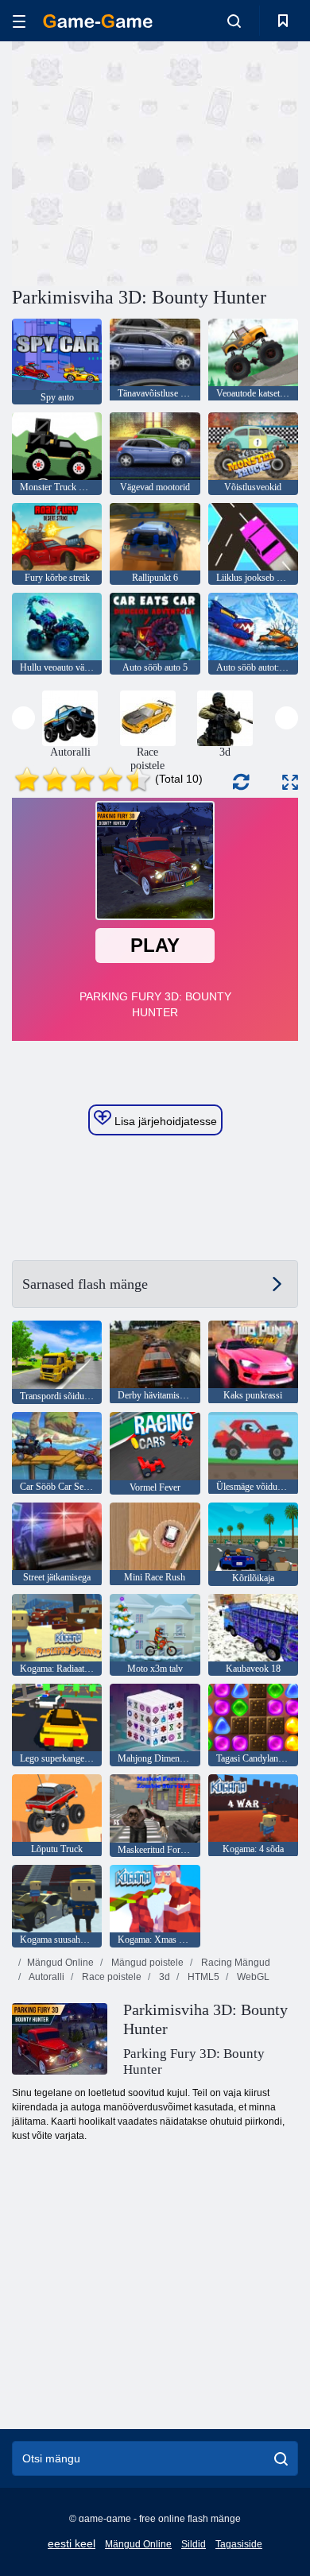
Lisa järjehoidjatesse (164, 1121)
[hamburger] (19, 21)
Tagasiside (239, 2544)
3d (163, 1977)
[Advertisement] (146, 161)
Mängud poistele (146, 1963)
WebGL (252, 1977)
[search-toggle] (234, 21)
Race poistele (110, 1977)
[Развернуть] (290, 782)
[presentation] (23, 718)
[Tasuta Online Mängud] (98, 21)
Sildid (194, 2544)
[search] (281, 2458)
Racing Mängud (234, 1963)
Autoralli (46, 1977)
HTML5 (202, 1977)
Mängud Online (60, 1963)
